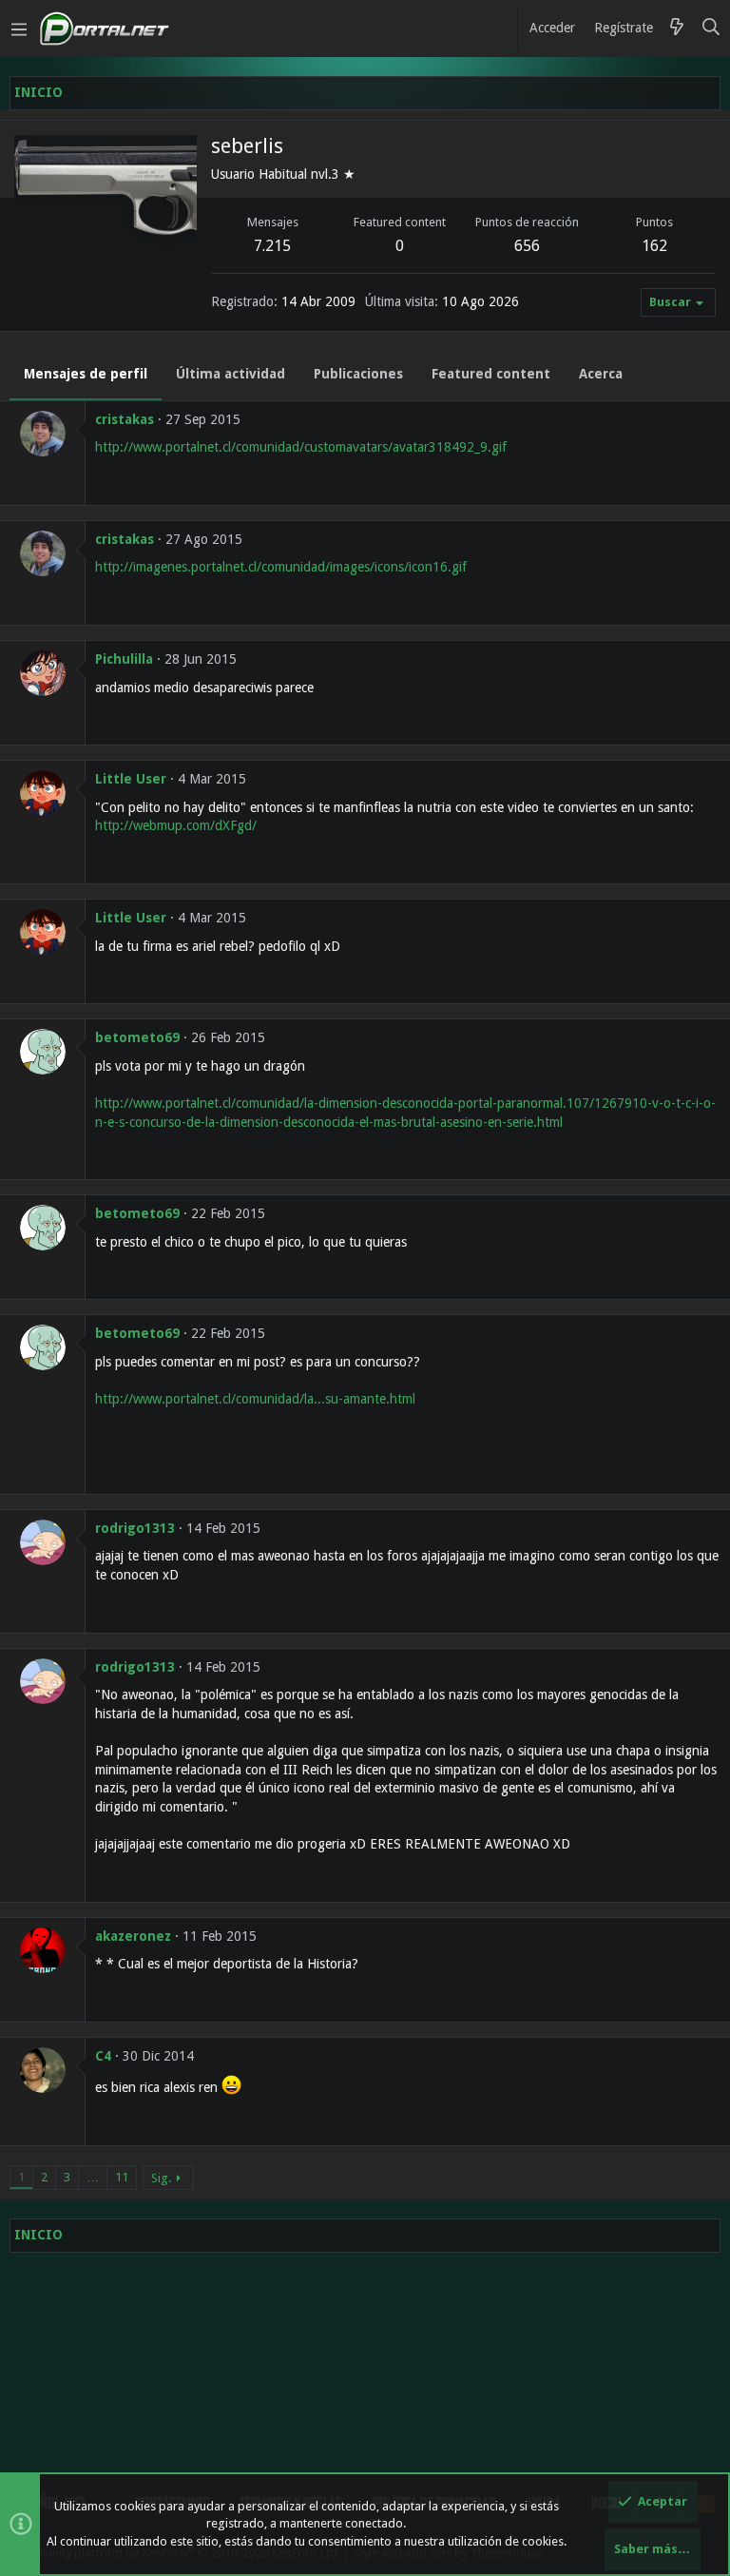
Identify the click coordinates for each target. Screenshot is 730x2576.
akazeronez (133, 1936)
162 (654, 246)
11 (122, 2177)
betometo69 (137, 1037)
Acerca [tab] (601, 374)
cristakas (125, 419)
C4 (103, 2056)
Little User (131, 779)
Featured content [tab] (491, 374)
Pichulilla (124, 659)
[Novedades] (677, 29)
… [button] (93, 2177)
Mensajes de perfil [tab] (86, 374)
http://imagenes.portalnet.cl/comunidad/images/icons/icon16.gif (281, 567)
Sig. (161, 2178)
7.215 (272, 246)
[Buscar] (711, 29)
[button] (19, 29)
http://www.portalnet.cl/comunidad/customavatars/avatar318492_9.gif (301, 447)
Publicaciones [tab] (358, 374)
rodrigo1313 (135, 1528)
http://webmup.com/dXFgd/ (176, 825)
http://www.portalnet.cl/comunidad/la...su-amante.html (255, 1399)
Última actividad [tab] (231, 374)
